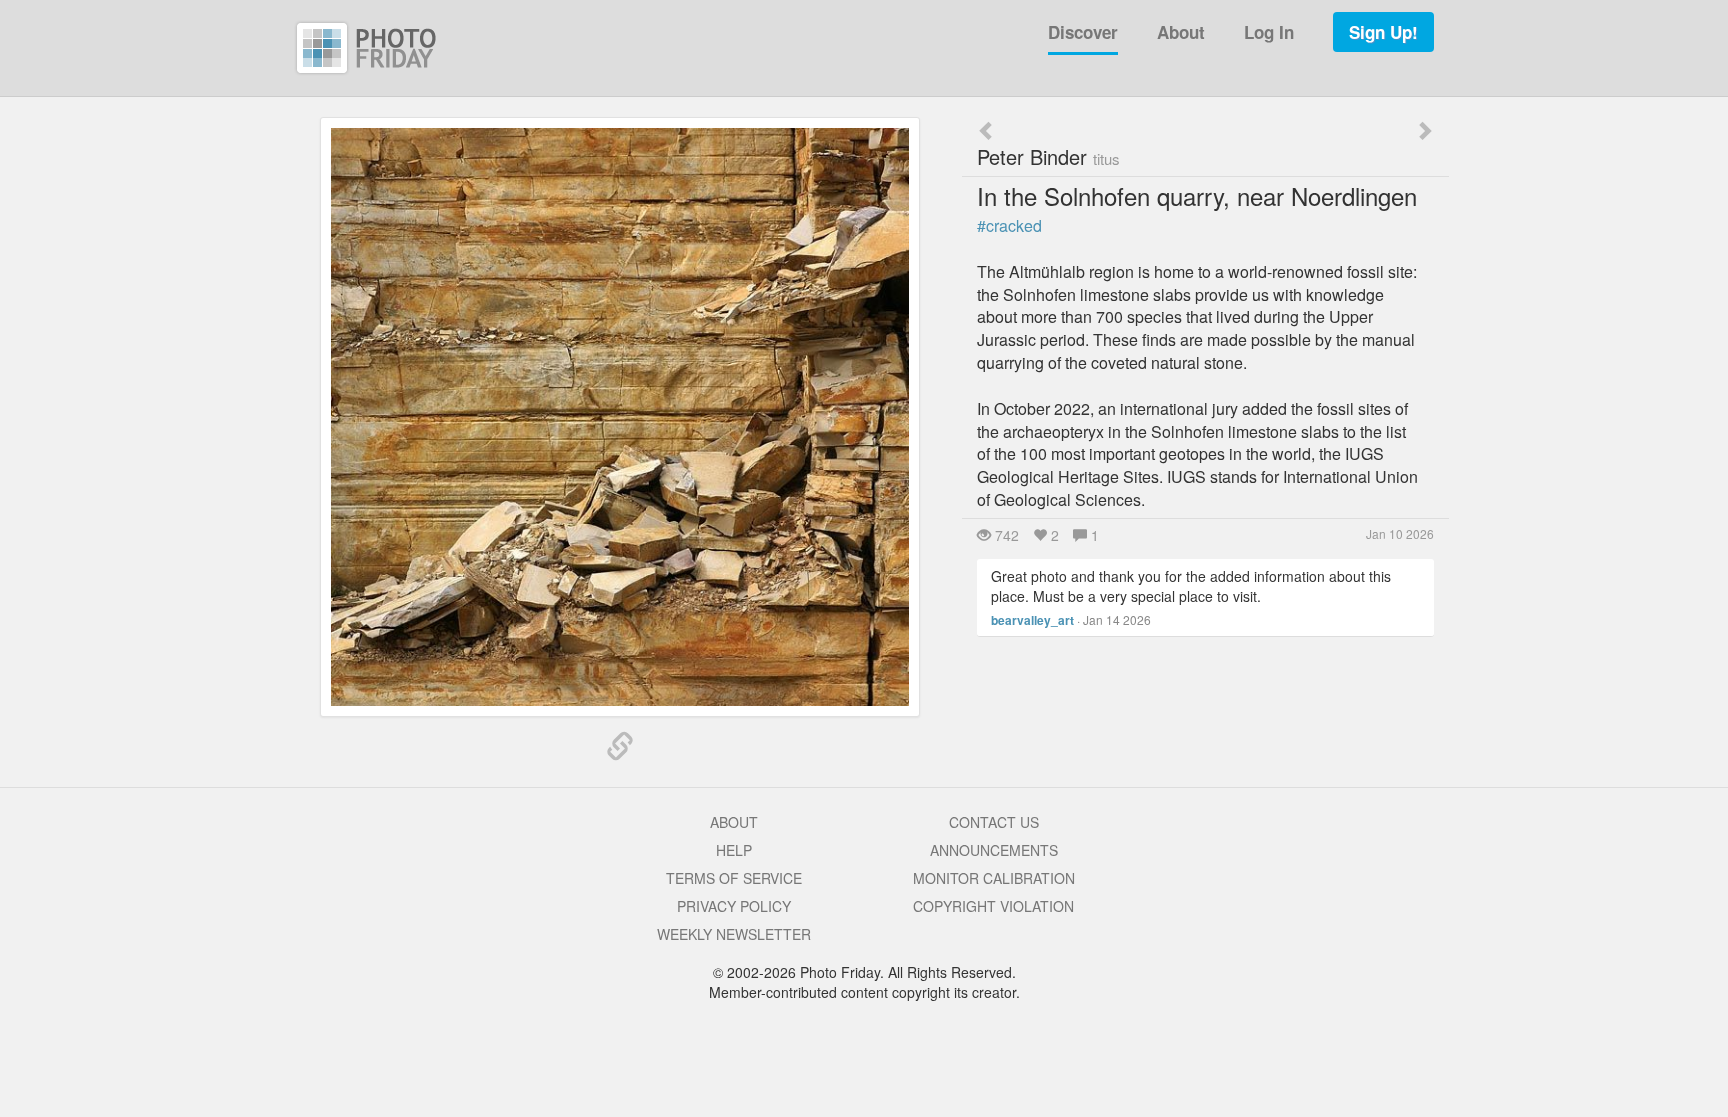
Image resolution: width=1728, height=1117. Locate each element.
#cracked (1009, 225)
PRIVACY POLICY (734, 906)
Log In (1269, 32)
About (1181, 32)
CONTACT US (994, 822)
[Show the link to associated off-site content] (620, 747)
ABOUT (734, 822)
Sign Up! (1383, 32)
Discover (1083, 32)
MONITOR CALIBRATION (994, 878)
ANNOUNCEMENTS (994, 850)
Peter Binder (1048, 156)
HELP (734, 850)
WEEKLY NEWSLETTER (734, 934)
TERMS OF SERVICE (734, 878)
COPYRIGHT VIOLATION (993, 906)
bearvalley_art (1032, 620)
